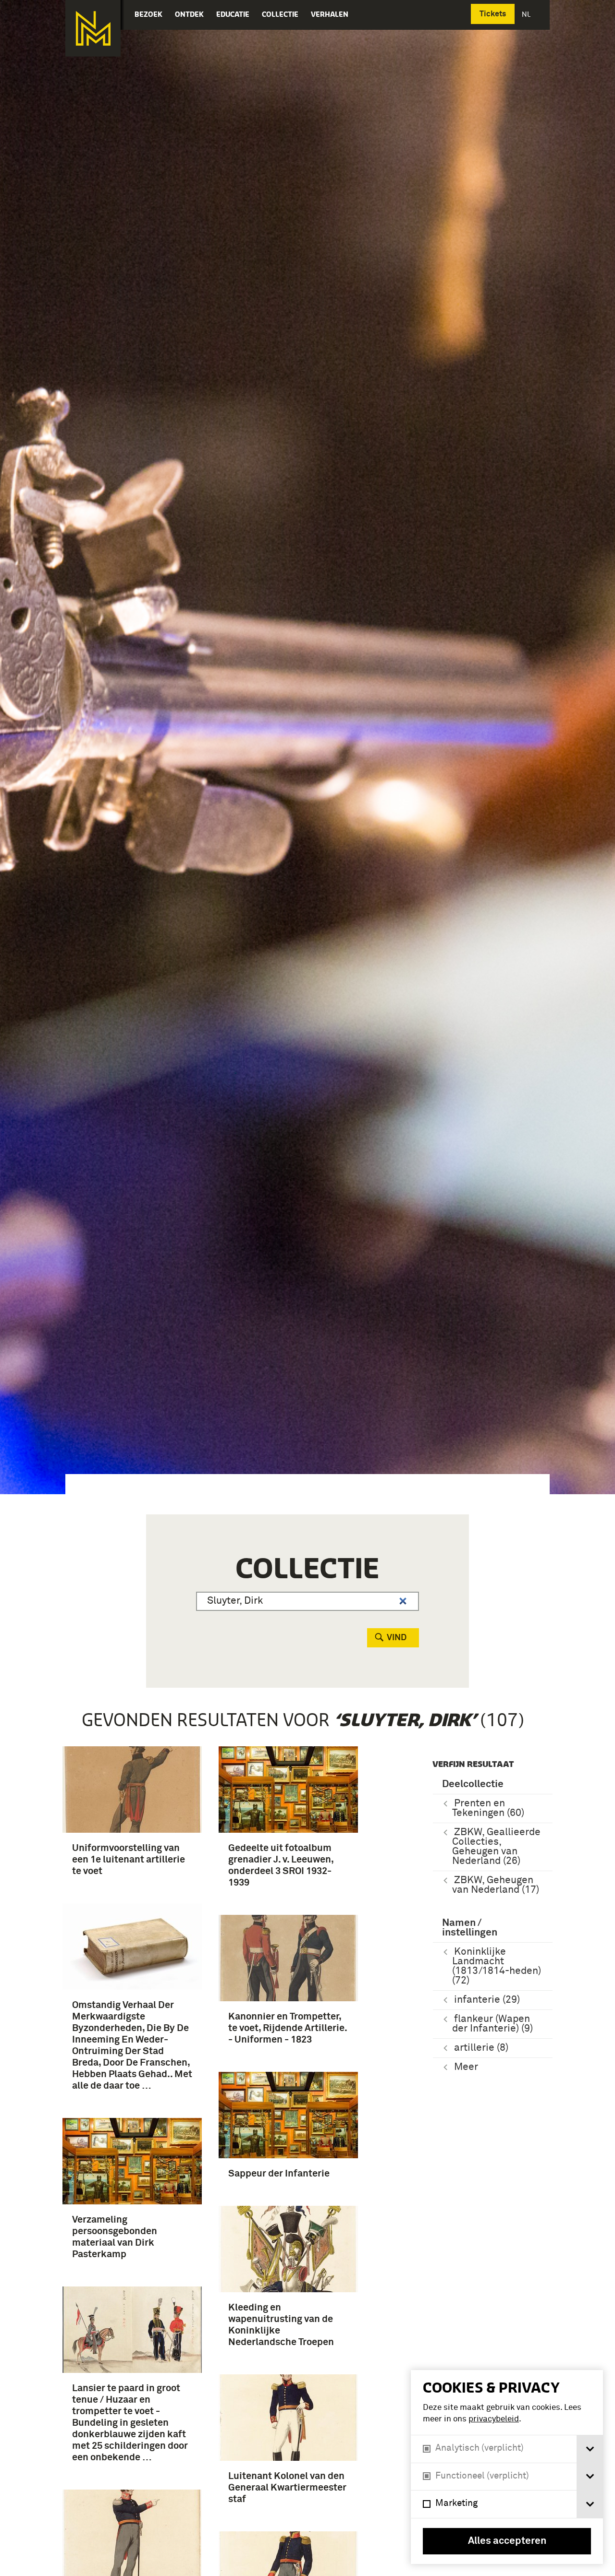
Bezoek (148, 14)
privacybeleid (494, 2419)
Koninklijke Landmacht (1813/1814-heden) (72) (497, 1966)
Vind (397, 1638)
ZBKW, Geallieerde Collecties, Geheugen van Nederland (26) (496, 1847)
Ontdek (189, 14)
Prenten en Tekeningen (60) (488, 1808)
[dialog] (507, 2467)
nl (527, 14)
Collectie (280, 14)
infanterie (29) (487, 2000)
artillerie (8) (481, 2048)
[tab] (590, 2449)
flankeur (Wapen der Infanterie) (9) (492, 2024)
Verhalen (330, 14)
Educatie (233, 14)
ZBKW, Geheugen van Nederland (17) (496, 1885)
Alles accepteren (507, 2541)
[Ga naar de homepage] (93, 28)
